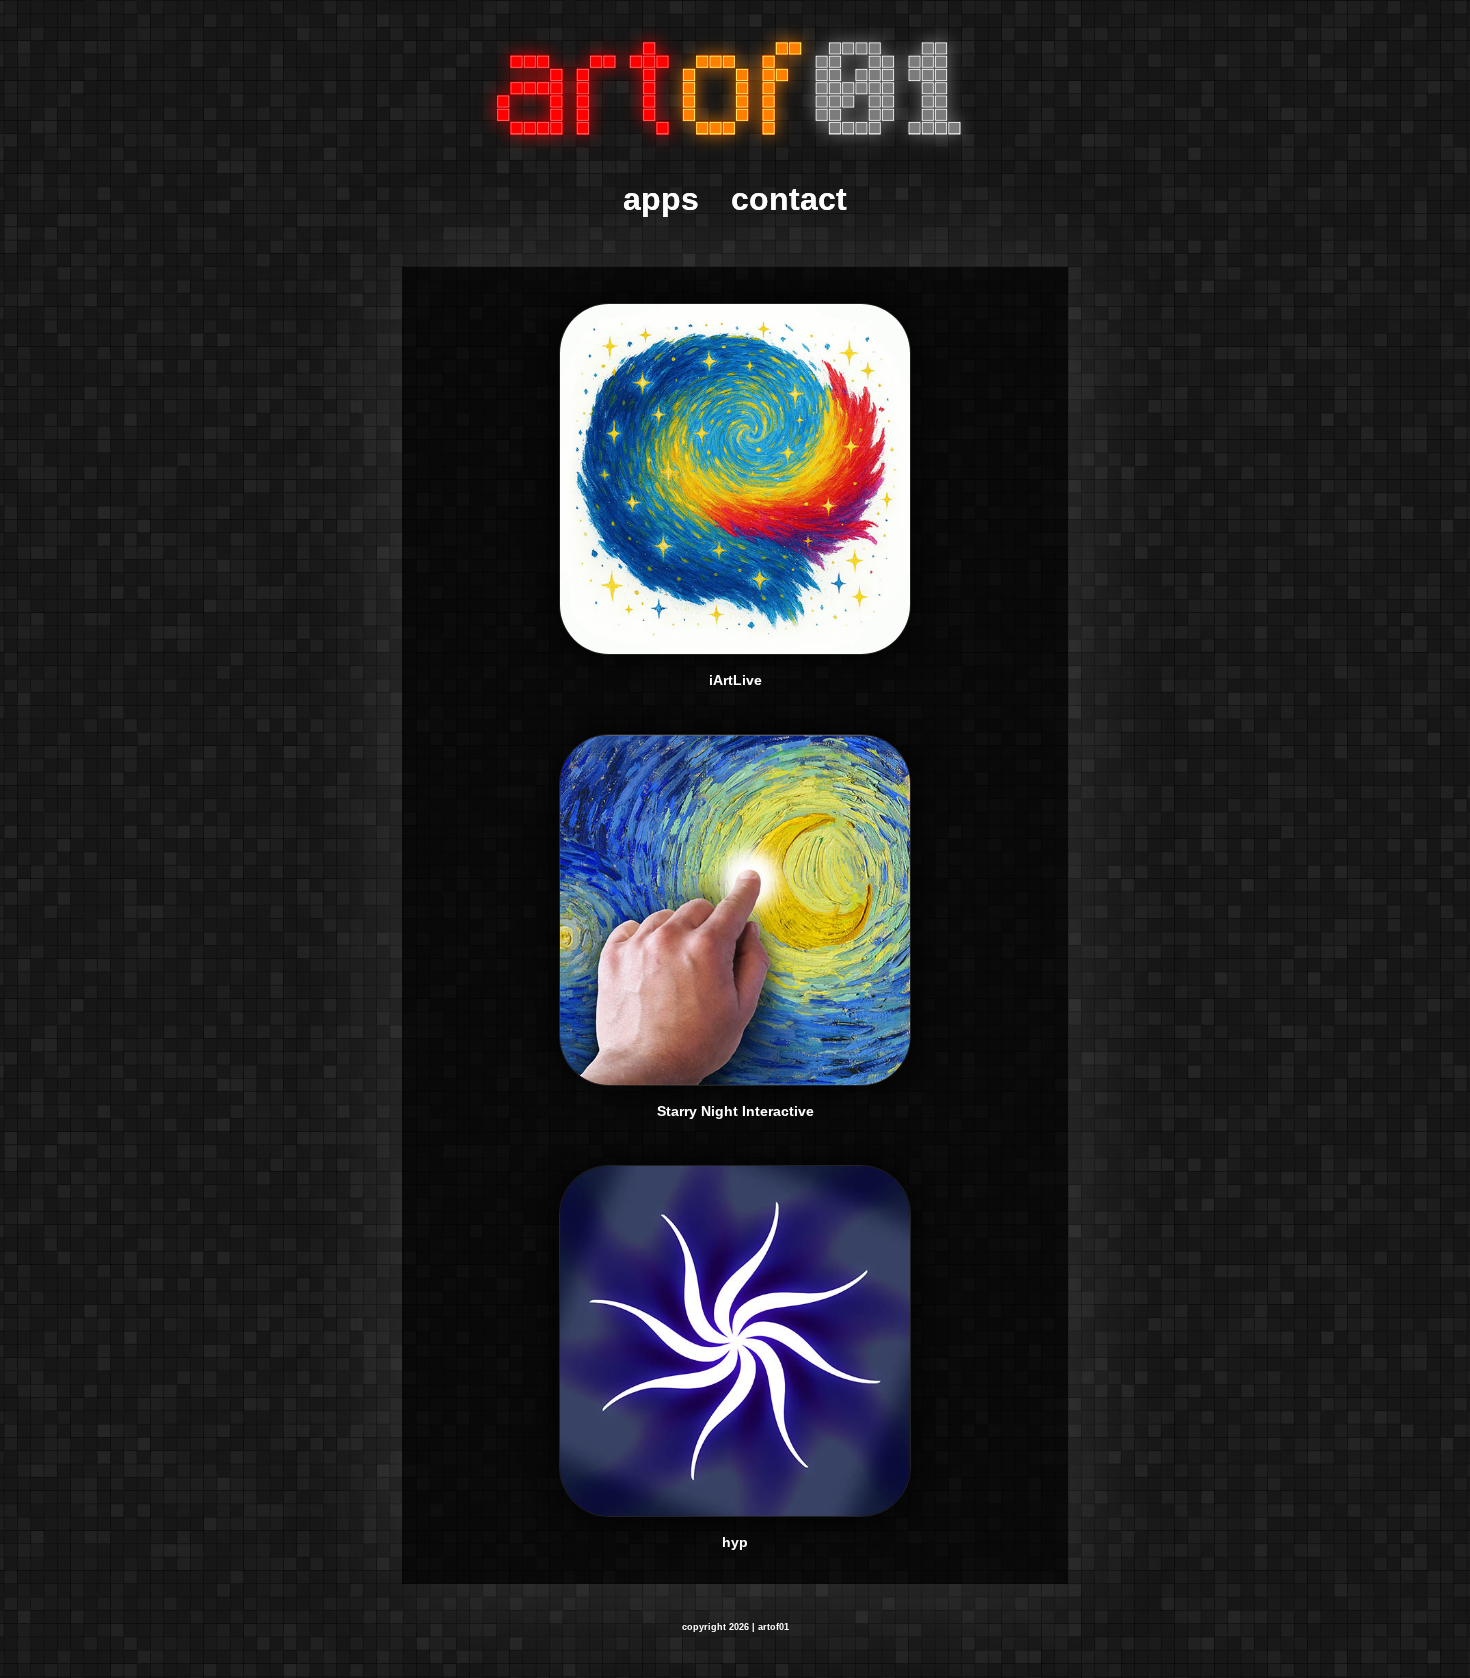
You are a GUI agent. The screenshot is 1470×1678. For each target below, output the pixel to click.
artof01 (773, 1627)
